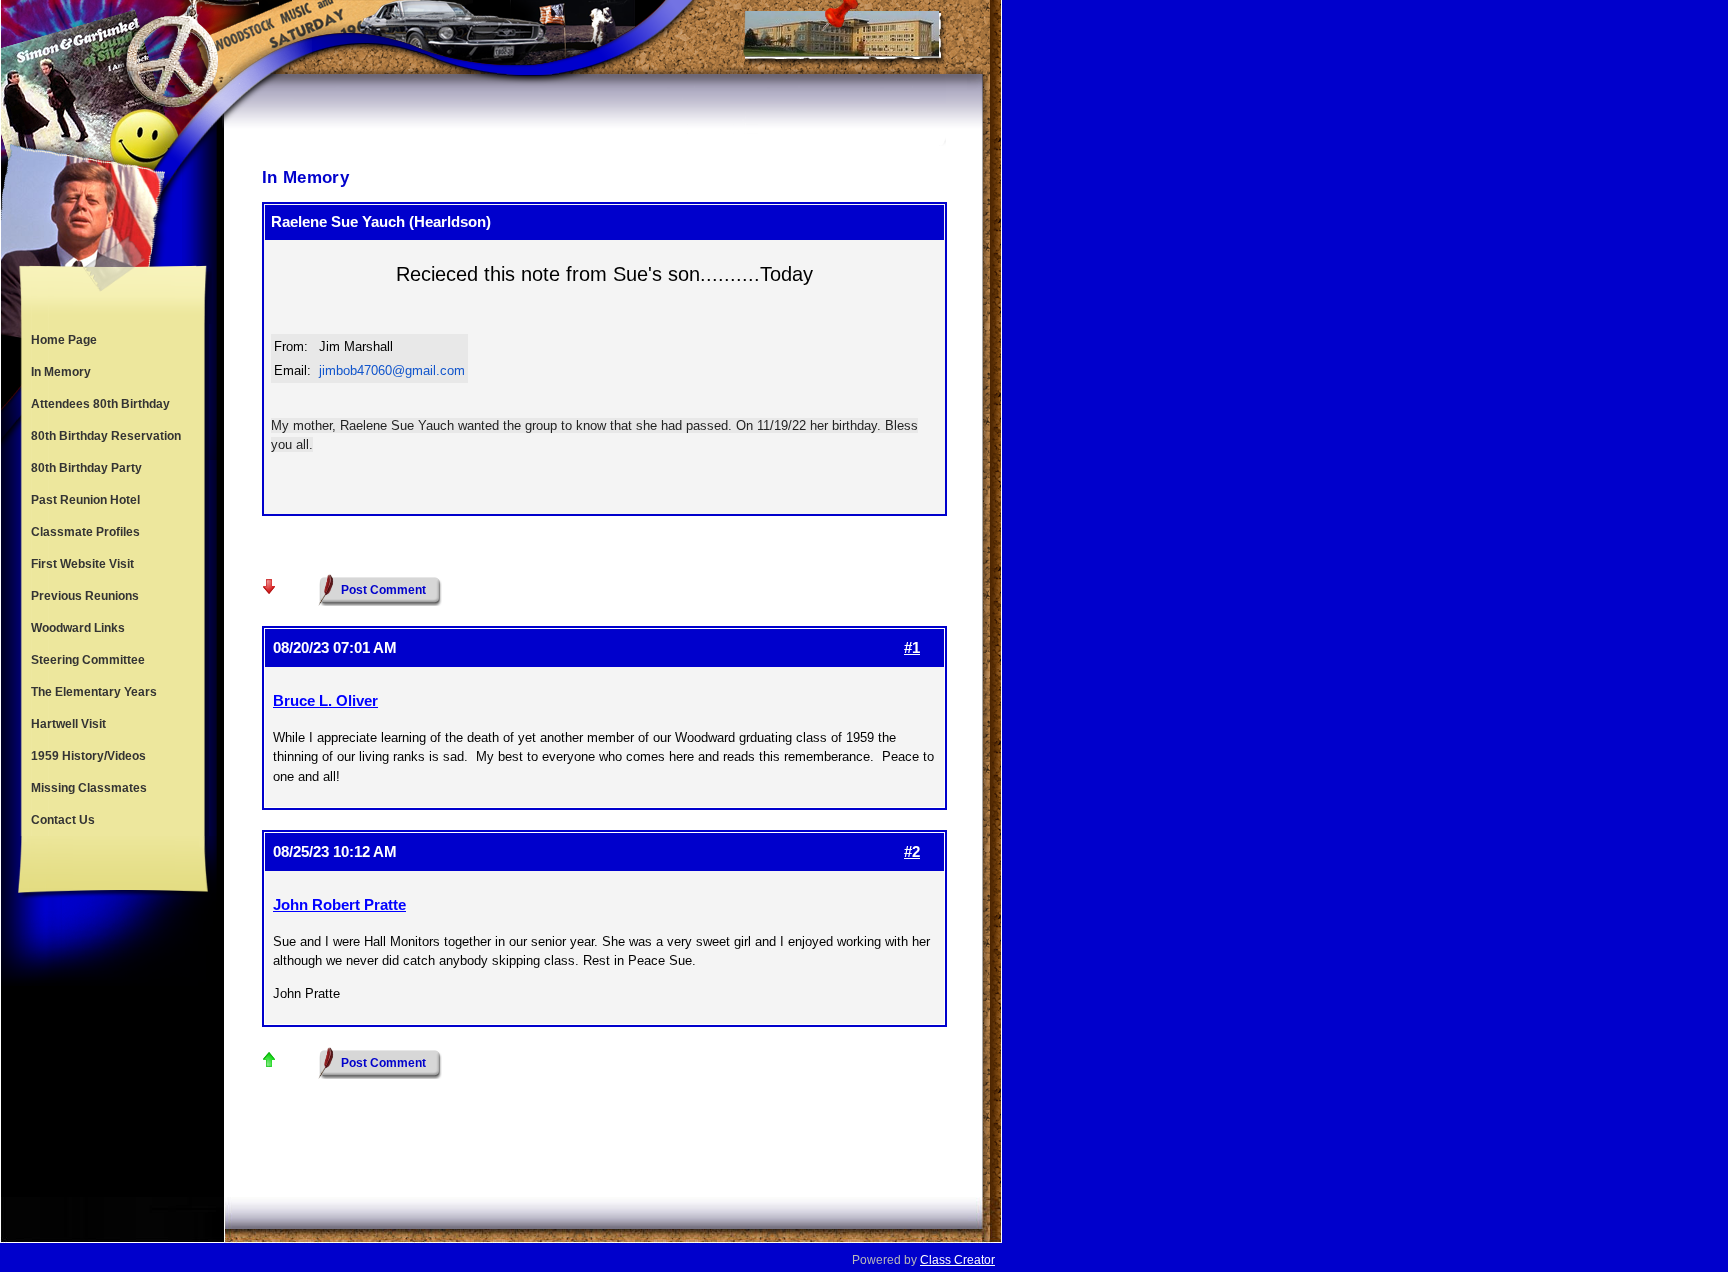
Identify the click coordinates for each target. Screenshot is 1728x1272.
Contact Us (63, 820)
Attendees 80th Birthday (100, 404)
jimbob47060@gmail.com (392, 370)
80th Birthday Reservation (106, 436)
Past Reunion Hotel (85, 500)
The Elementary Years (94, 692)
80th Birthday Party (86, 468)
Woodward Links (78, 628)
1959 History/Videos (88, 756)
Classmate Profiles (85, 532)
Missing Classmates (89, 788)
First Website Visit (82, 564)
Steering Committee (88, 660)
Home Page (64, 340)
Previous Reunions (85, 596)
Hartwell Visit (68, 724)
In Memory (61, 372)
